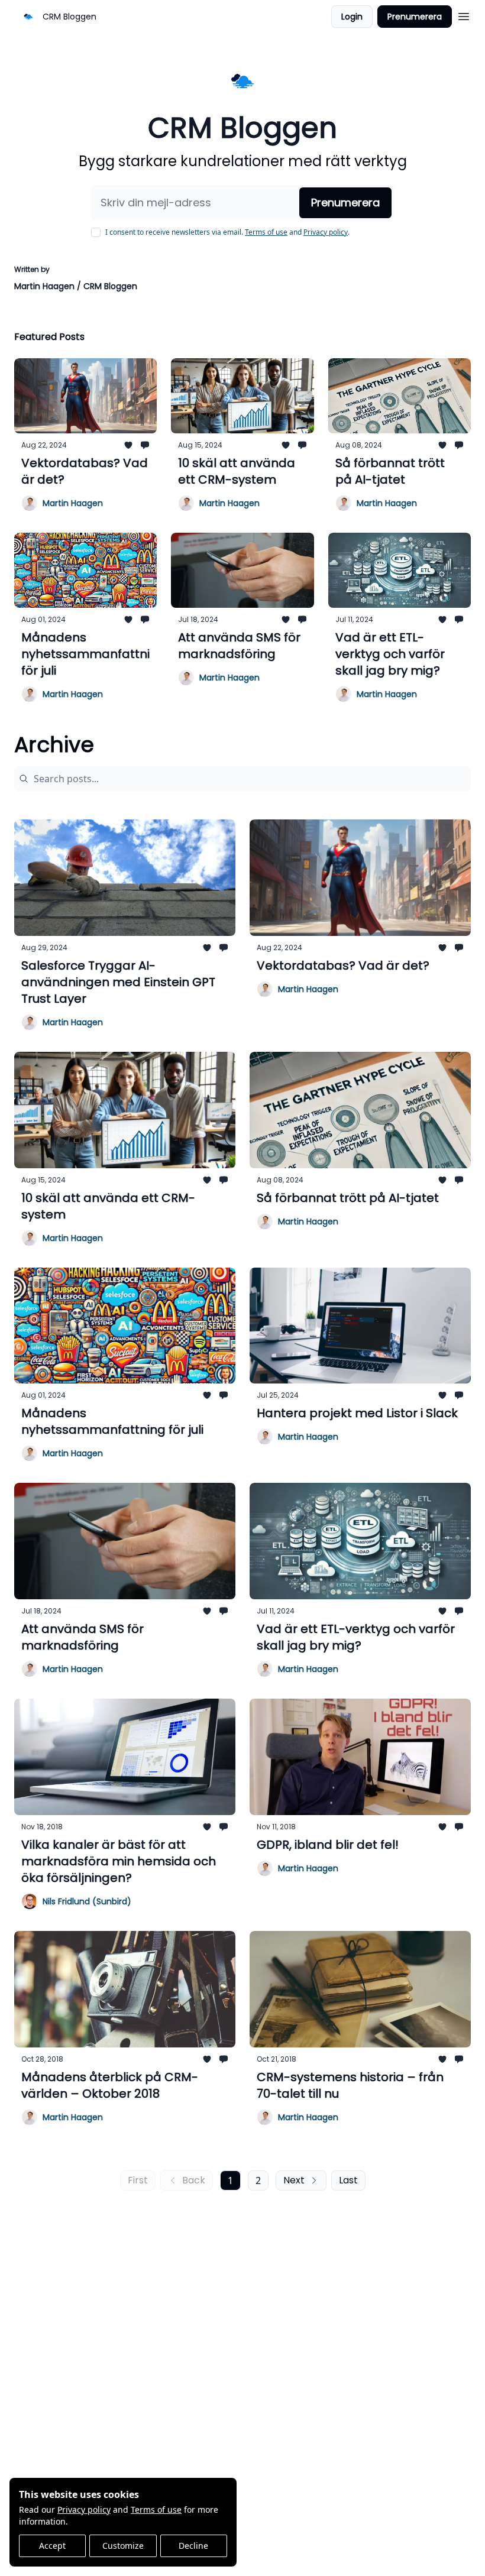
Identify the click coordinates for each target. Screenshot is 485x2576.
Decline (193, 2546)
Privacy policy (84, 2509)
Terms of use (156, 2509)
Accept (52, 2546)
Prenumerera (415, 17)
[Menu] (464, 15)
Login (352, 17)
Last (348, 2180)
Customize (123, 2546)
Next (294, 2180)
